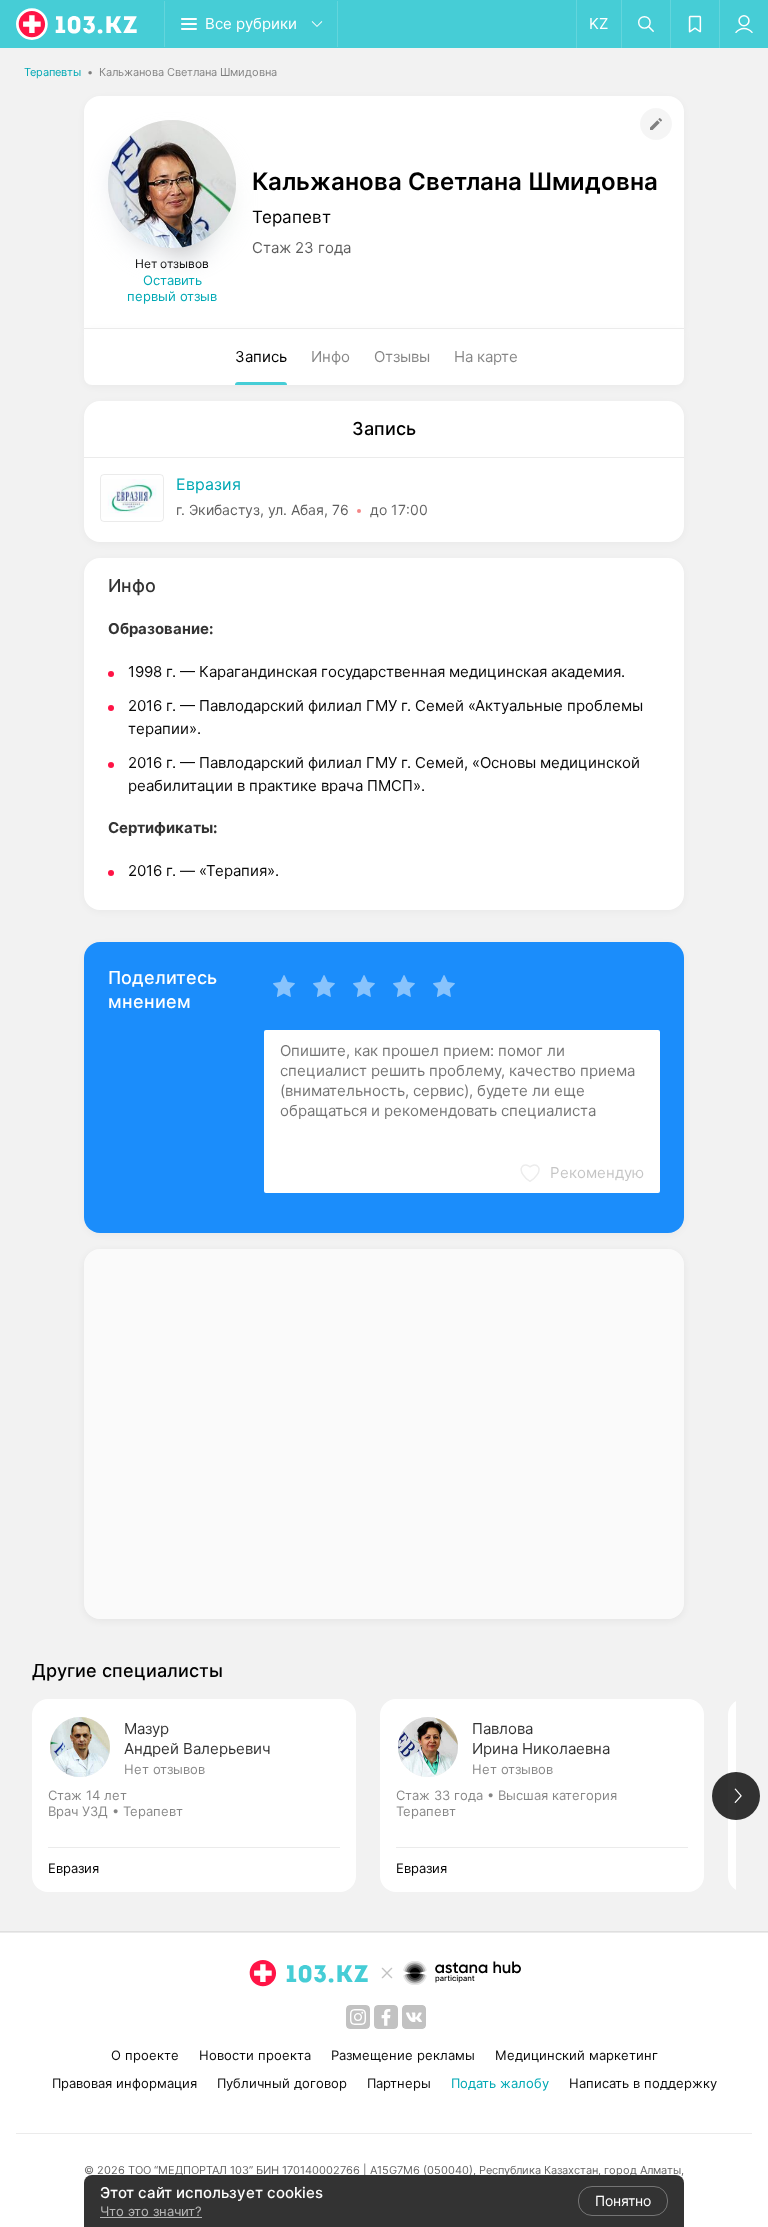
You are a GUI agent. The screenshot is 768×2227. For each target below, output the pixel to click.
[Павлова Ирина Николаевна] (554, 1795)
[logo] (78, 24)
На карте (486, 356)
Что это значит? (151, 2211)
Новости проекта (255, 2055)
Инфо (330, 356)
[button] (581, 1173)
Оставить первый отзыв (172, 288)
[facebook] (386, 2017)
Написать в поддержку (643, 2083)
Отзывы (402, 356)
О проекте (145, 2055)
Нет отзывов (164, 1769)
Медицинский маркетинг (576, 2055)
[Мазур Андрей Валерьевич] (206, 1795)
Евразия (208, 484)
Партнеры (399, 2083)
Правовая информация (124, 2083)
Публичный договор (282, 2083)
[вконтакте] (414, 2017)
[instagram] (358, 2017)
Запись (261, 356)
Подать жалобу (500, 2083)
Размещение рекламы (403, 2055)
